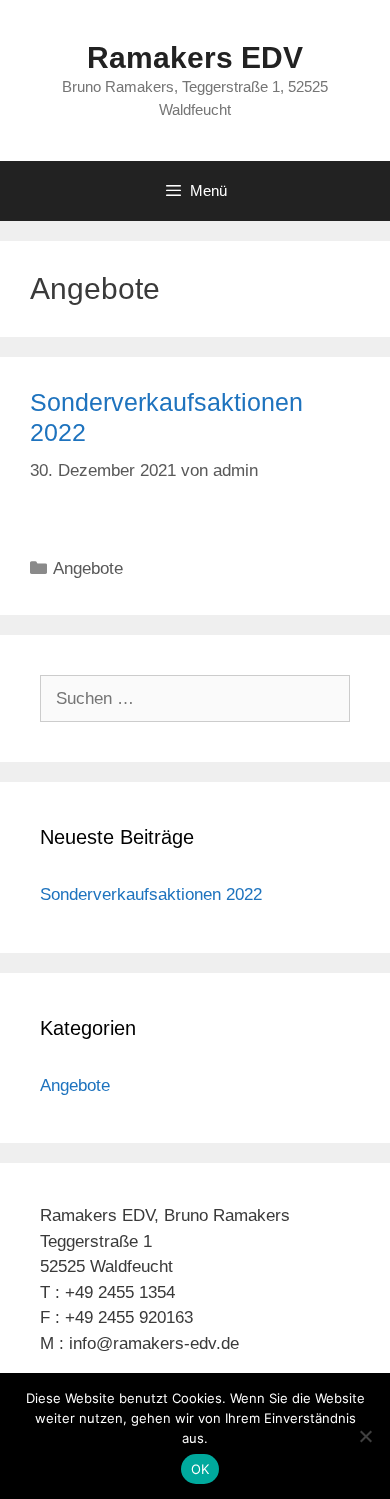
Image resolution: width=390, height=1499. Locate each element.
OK (200, 1469)
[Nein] (365, 1436)
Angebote (88, 568)
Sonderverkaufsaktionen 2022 (151, 894)
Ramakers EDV (195, 57)
